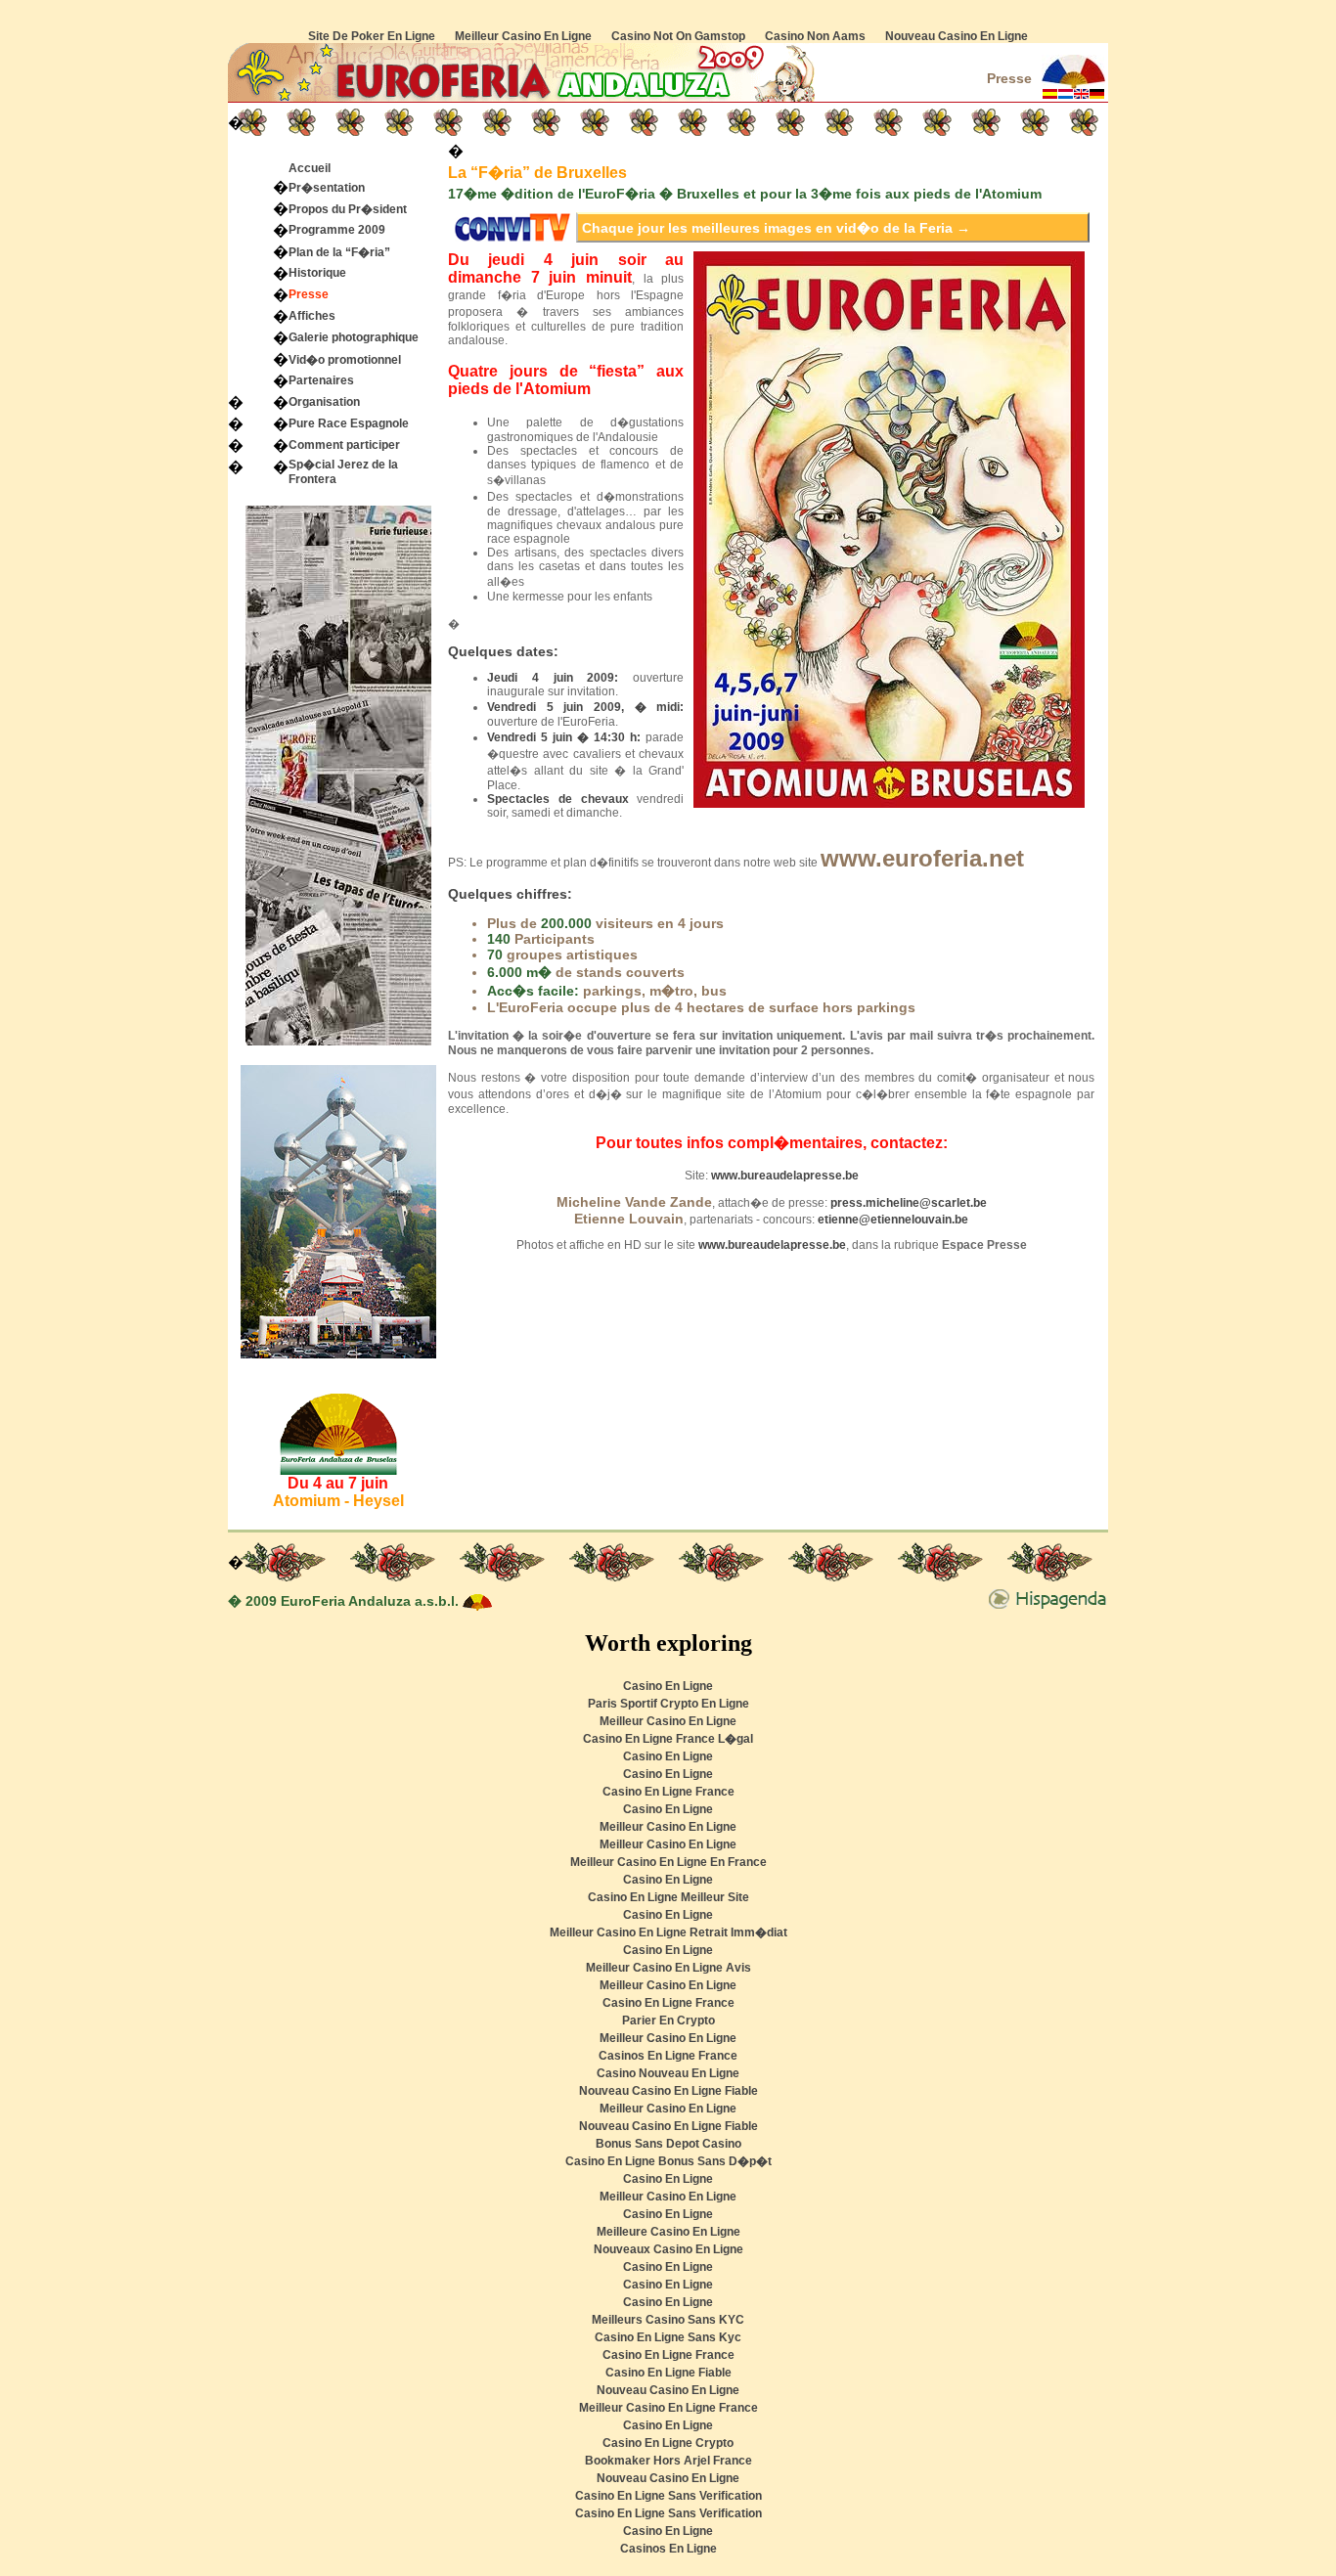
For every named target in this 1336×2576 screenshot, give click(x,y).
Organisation (324, 402)
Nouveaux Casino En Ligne (668, 2249)
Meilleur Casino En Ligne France (668, 2408)
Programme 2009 (337, 230)
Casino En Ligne (668, 1686)
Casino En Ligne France (668, 1792)
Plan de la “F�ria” (339, 252)
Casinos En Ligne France (668, 2056)
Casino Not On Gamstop (678, 36)
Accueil (310, 168)
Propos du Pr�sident (348, 209)
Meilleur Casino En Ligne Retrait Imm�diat (668, 1932)
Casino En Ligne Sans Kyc (668, 2337)
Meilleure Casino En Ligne (668, 2232)
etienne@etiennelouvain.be (893, 1220)
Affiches (312, 316)
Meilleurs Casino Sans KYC (668, 2320)
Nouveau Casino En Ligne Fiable (668, 2091)
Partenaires (321, 380)
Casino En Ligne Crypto (668, 2443)
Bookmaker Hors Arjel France (668, 2461)
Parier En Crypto (668, 2021)
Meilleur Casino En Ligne (523, 36)
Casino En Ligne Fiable (668, 2373)
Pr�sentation (327, 188)
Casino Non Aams (815, 36)
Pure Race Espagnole (349, 423)
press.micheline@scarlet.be (909, 1203)
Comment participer (344, 445)
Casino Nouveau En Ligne (668, 2073)
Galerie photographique (354, 337)
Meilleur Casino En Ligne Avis (668, 1968)
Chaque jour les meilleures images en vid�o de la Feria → (776, 228)
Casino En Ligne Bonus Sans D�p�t (668, 2161)
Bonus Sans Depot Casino (668, 2144)
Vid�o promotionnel (345, 360)
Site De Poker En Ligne (372, 36)
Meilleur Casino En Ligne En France (668, 1862)
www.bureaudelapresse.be (785, 1176)
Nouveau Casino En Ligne (957, 36)
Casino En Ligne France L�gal (668, 1739)
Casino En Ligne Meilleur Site (668, 1897)
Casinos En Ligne (668, 2549)
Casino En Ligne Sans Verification (668, 2496)
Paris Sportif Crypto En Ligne (668, 1704)
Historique (317, 273)
